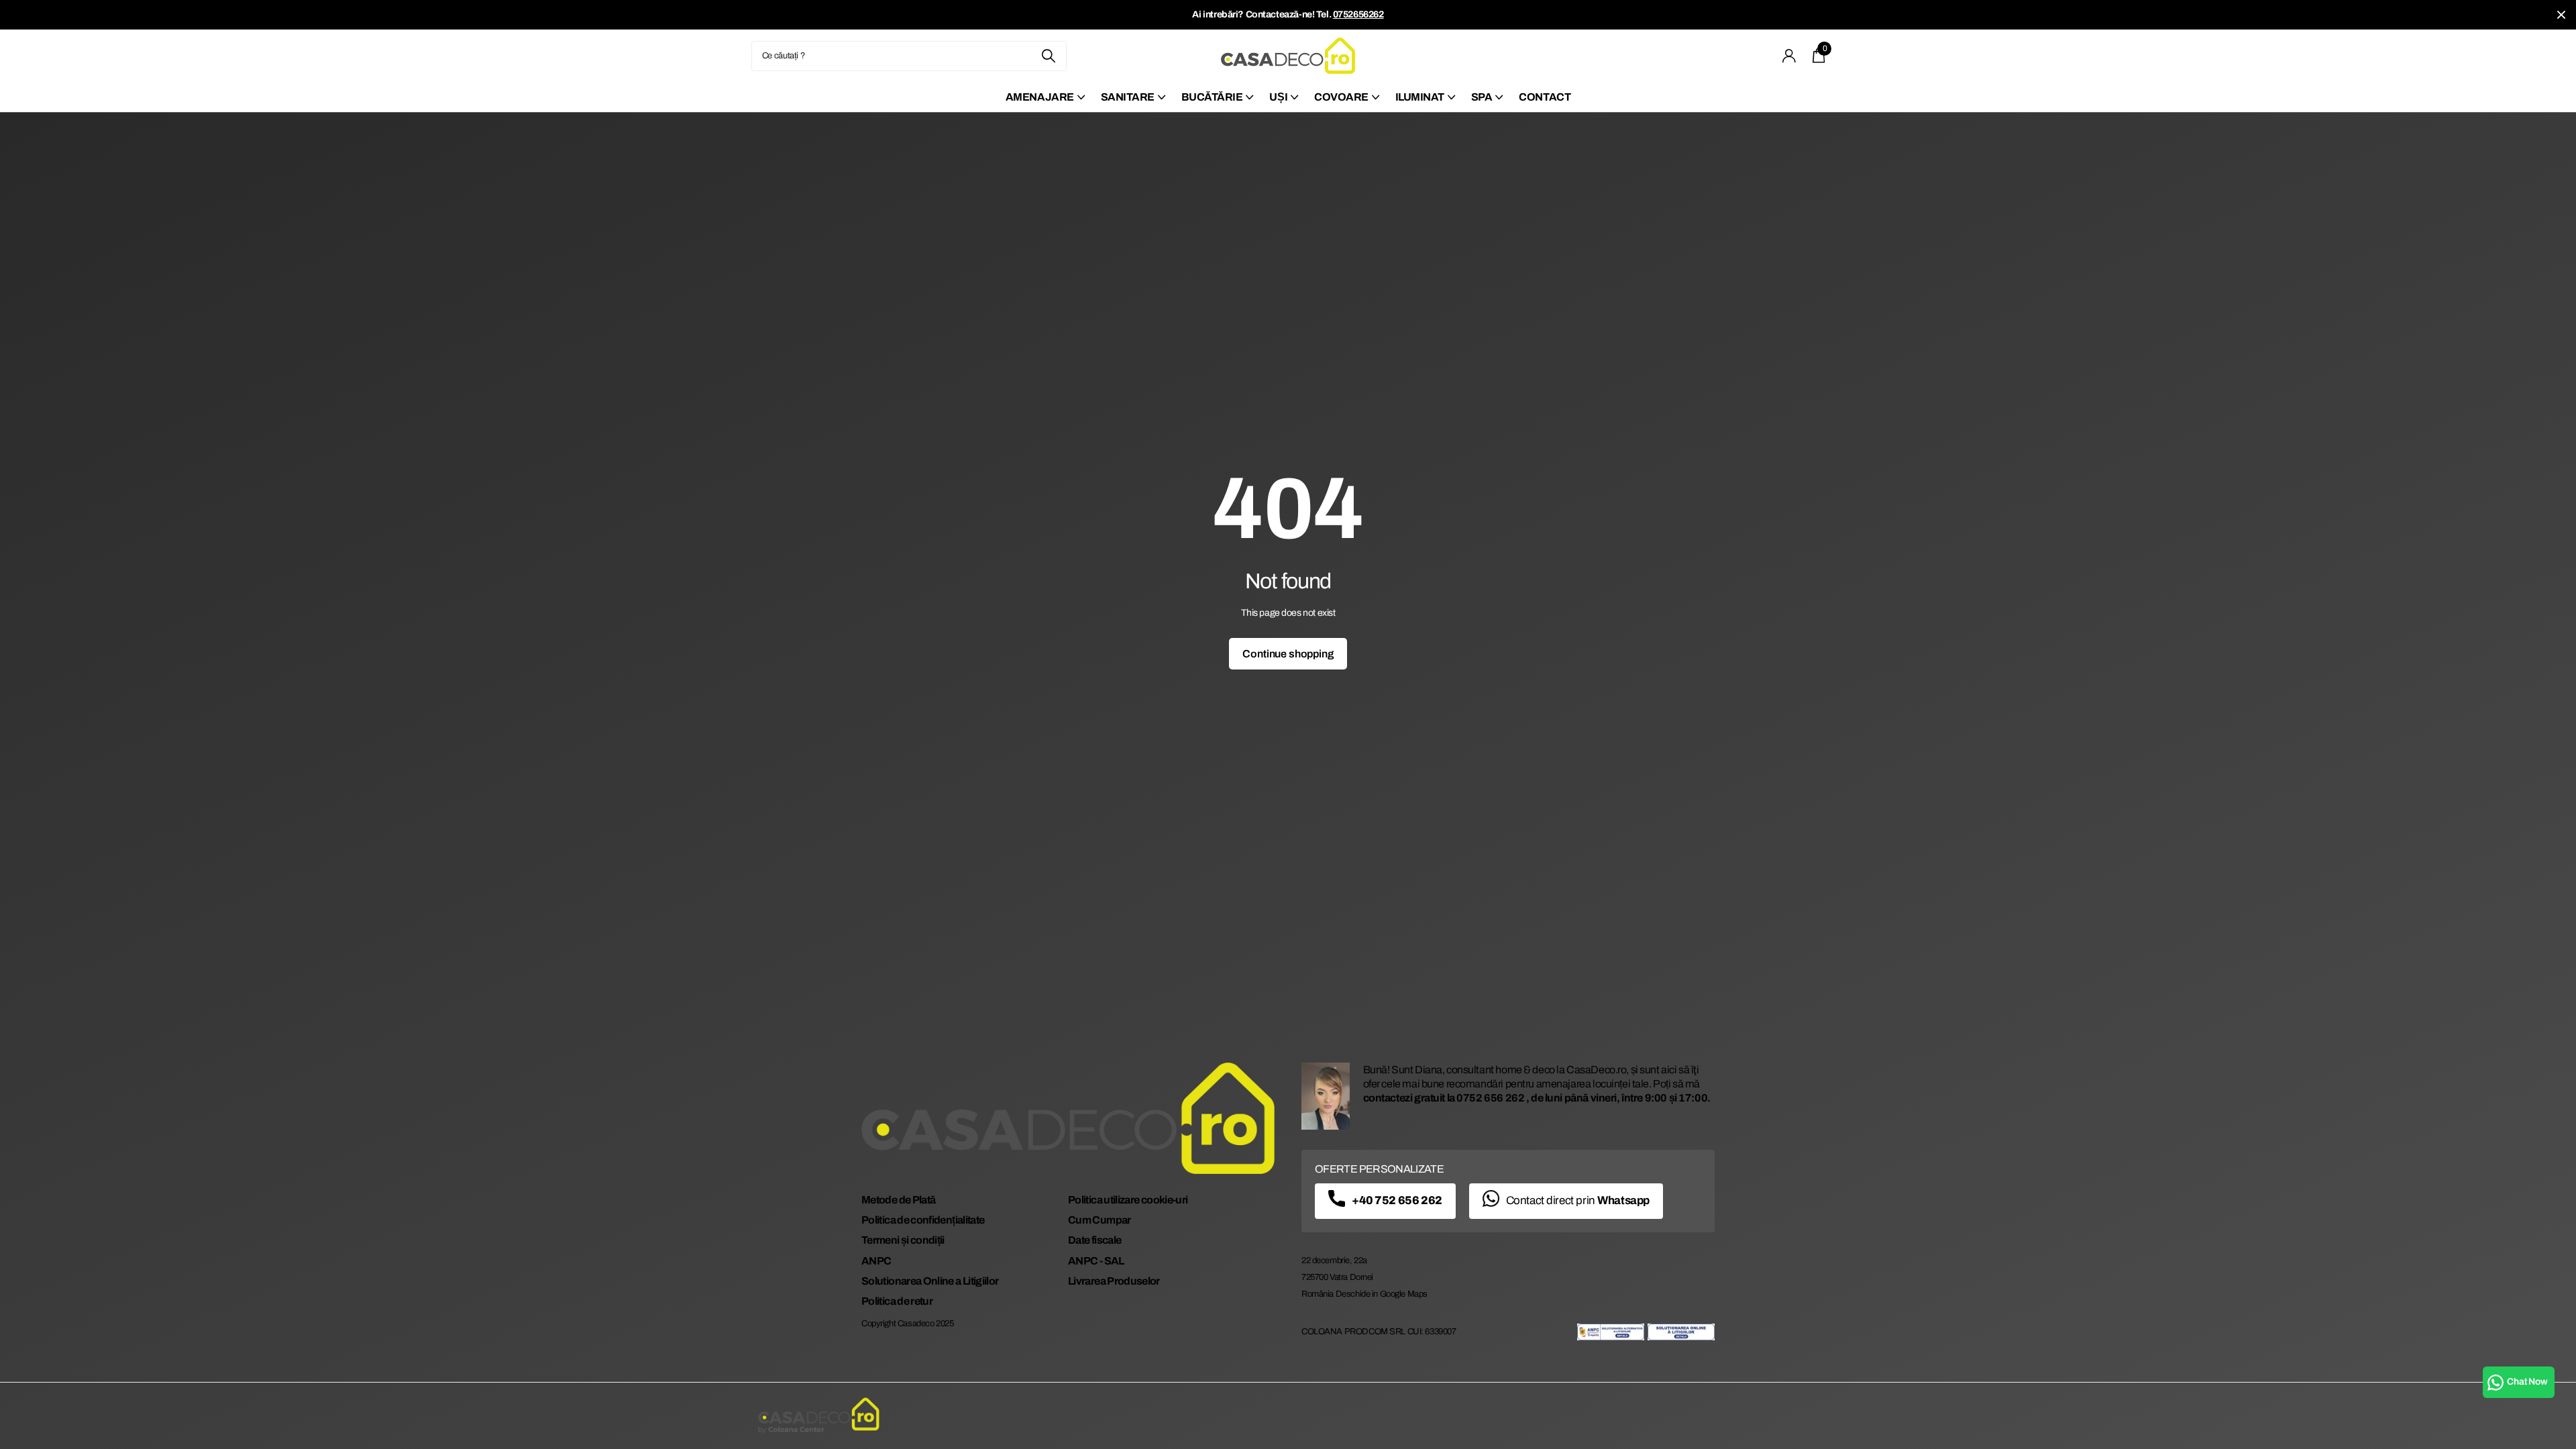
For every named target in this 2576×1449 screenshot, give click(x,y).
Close (2561, 15)
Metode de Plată (898, 1200)
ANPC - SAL (1096, 1261)
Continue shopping (1288, 654)
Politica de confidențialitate (923, 1220)
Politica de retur (897, 1301)
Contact (1545, 97)
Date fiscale (1094, 1240)
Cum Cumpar (1099, 1220)
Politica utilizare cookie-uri (1128, 1200)
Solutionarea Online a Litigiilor (930, 1281)
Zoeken (1048, 56)
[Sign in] (1789, 56)
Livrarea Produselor (1114, 1281)
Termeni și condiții (903, 1240)
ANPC (876, 1261)
